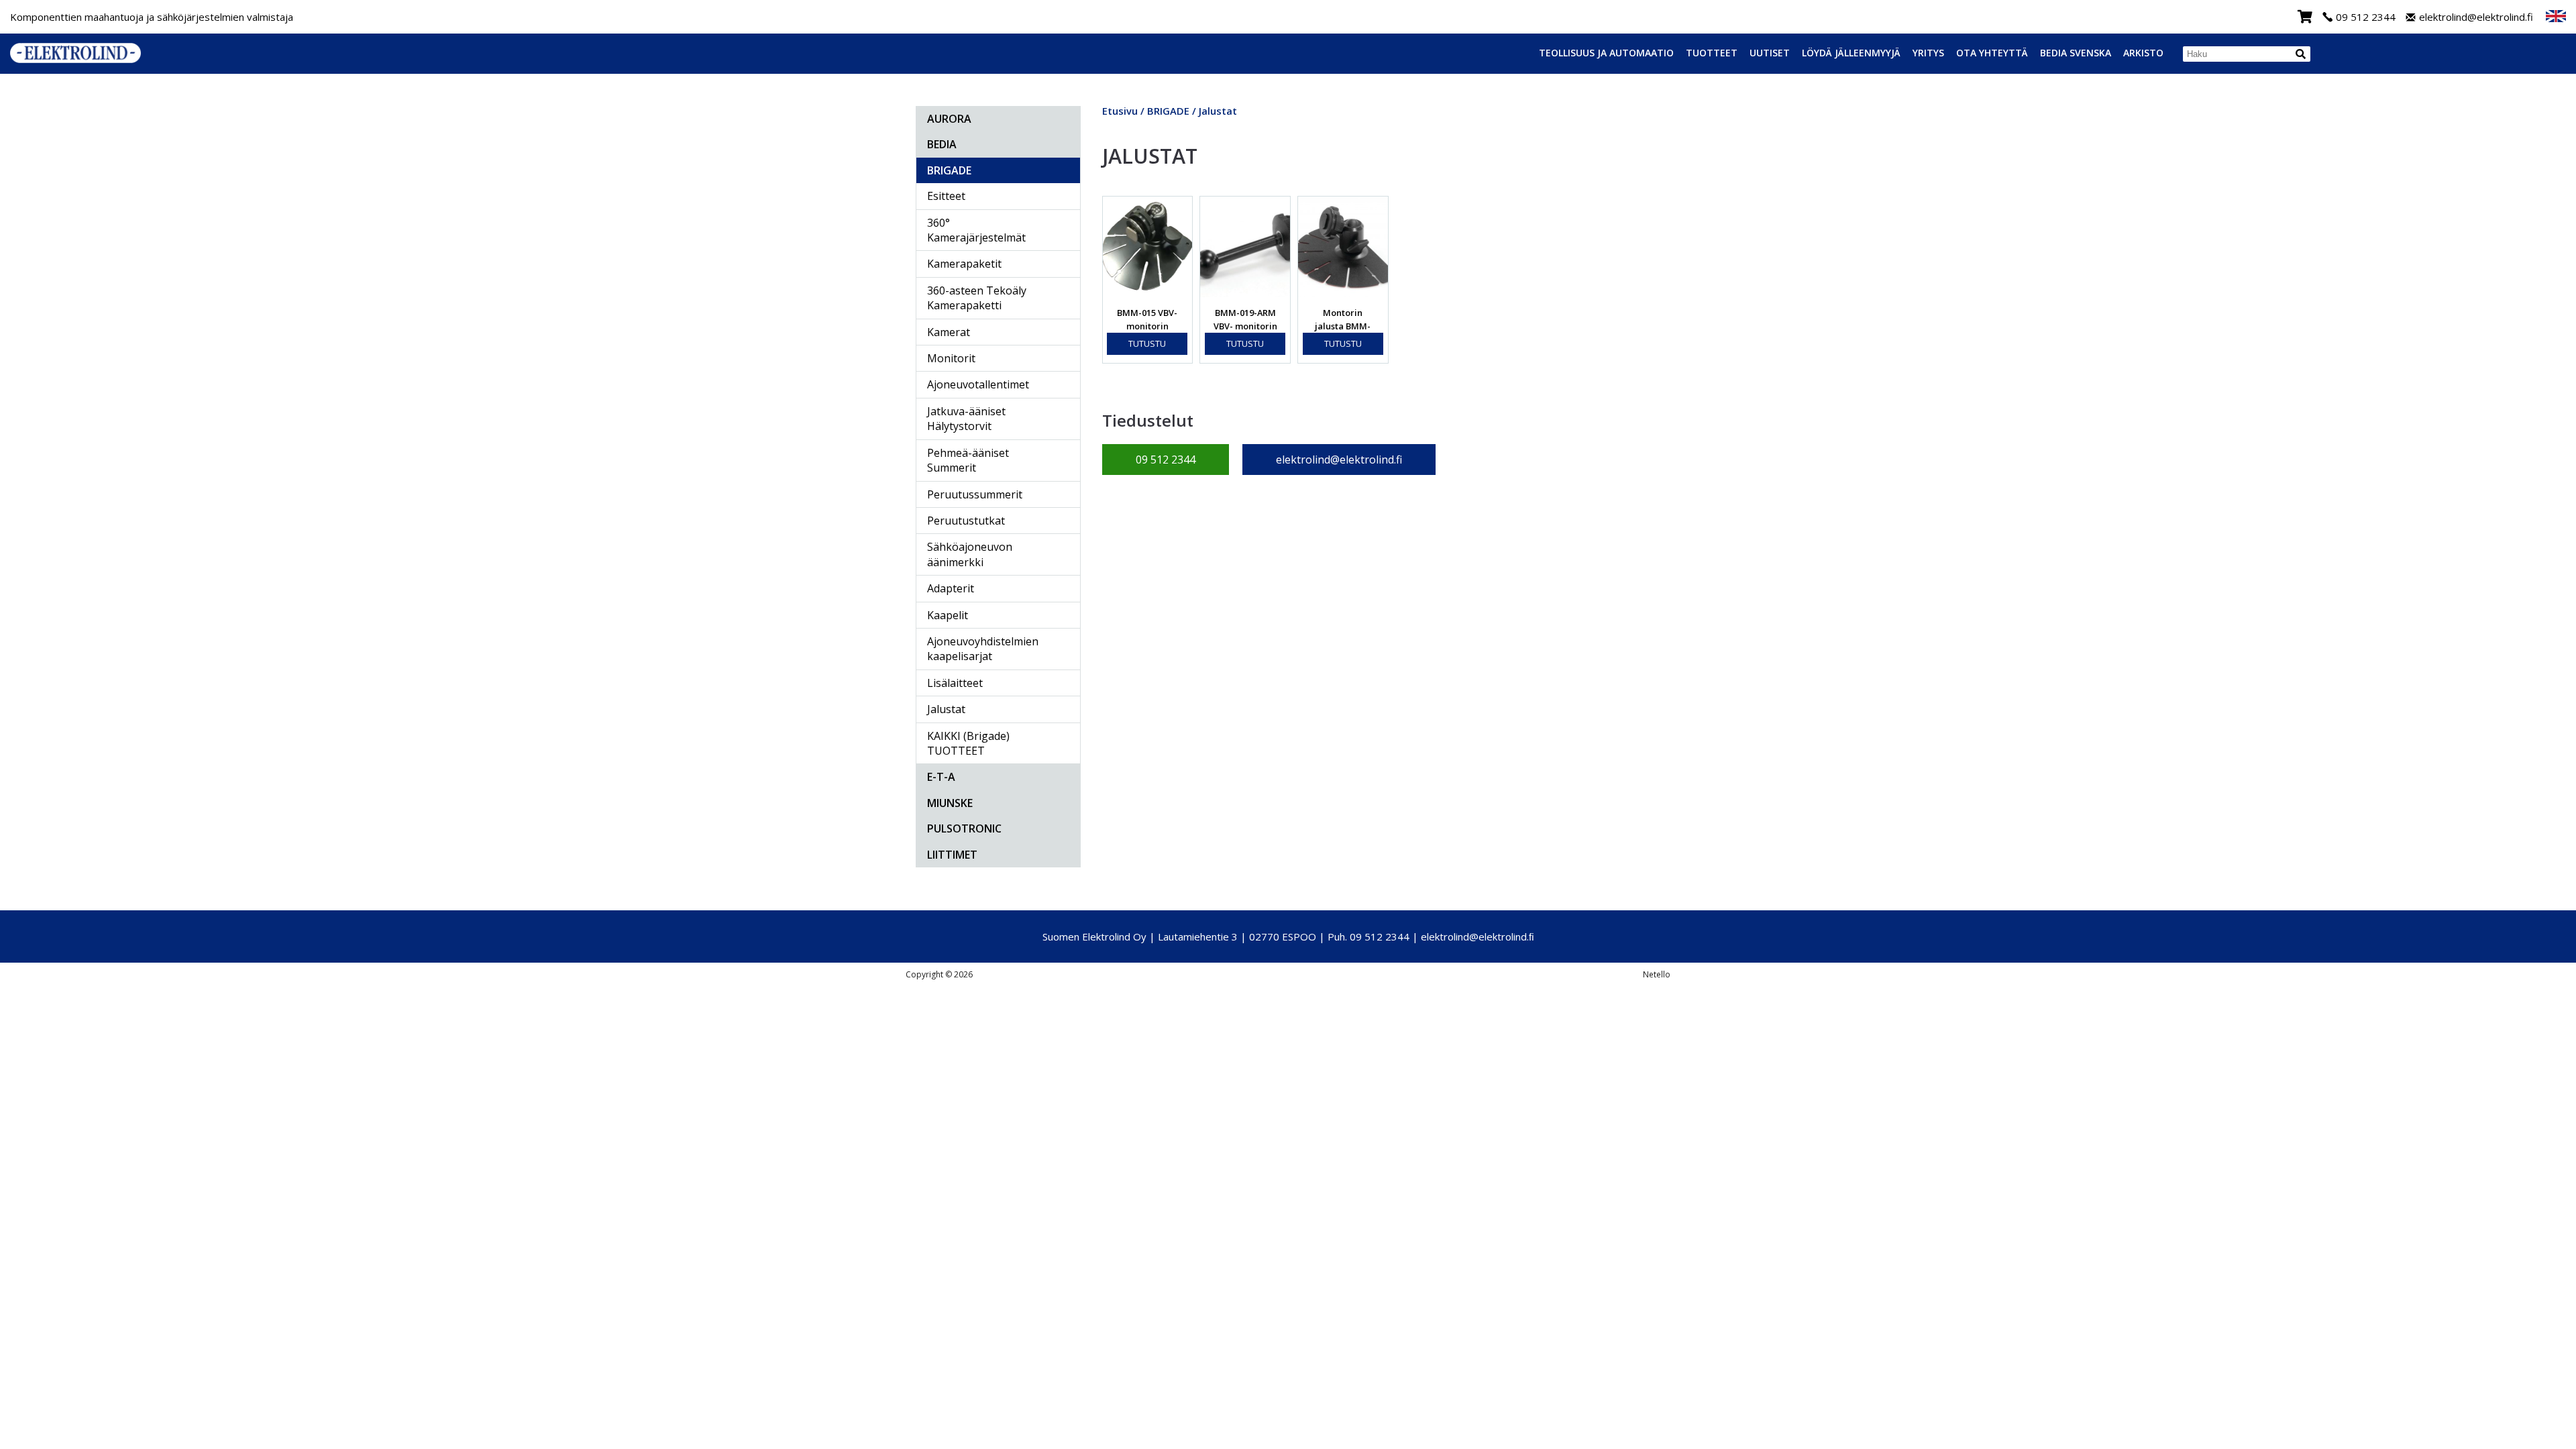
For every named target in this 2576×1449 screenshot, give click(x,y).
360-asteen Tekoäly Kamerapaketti (977, 298)
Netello (1657, 974)
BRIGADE (949, 170)
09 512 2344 (2366, 17)
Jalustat (946, 709)
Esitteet (946, 196)
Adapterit (951, 588)
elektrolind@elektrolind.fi (2476, 17)
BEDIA (942, 144)
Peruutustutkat (966, 521)
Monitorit (951, 358)
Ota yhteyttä (1992, 53)
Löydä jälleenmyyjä (1851, 53)
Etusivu (1120, 111)
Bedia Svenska (2076, 53)
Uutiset (1770, 53)
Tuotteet (1712, 53)
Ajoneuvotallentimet (978, 384)
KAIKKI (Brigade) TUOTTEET (968, 743)
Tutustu (1147, 343)
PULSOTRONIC (964, 828)
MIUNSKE (950, 803)
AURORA (949, 119)
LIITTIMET (952, 855)
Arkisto (2143, 53)
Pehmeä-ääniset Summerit (968, 460)
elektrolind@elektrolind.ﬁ (1478, 936)
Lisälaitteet (955, 683)
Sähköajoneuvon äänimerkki (970, 554)
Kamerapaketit (964, 264)
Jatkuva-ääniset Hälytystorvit (966, 419)
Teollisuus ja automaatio (1606, 53)
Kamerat (949, 332)
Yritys (1928, 53)
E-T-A (941, 777)
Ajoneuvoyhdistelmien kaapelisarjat (983, 649)
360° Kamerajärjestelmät (976, 230)
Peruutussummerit (975, 494)
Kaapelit (948, 615)
